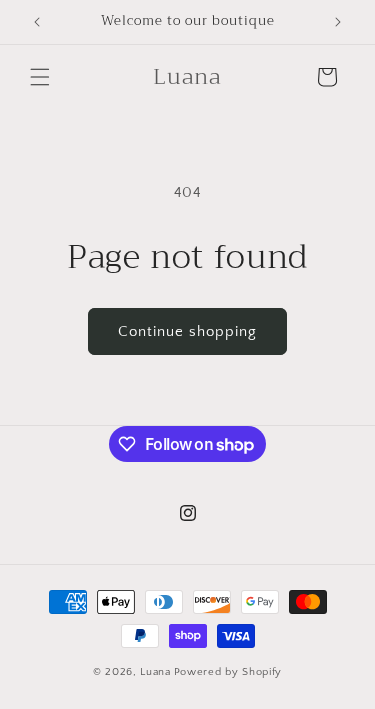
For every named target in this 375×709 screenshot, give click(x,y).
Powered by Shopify (228, 672)
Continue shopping (187, 331)
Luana (155, 672)
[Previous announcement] (37, 22)
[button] (40, 77)
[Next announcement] (338, 22)
